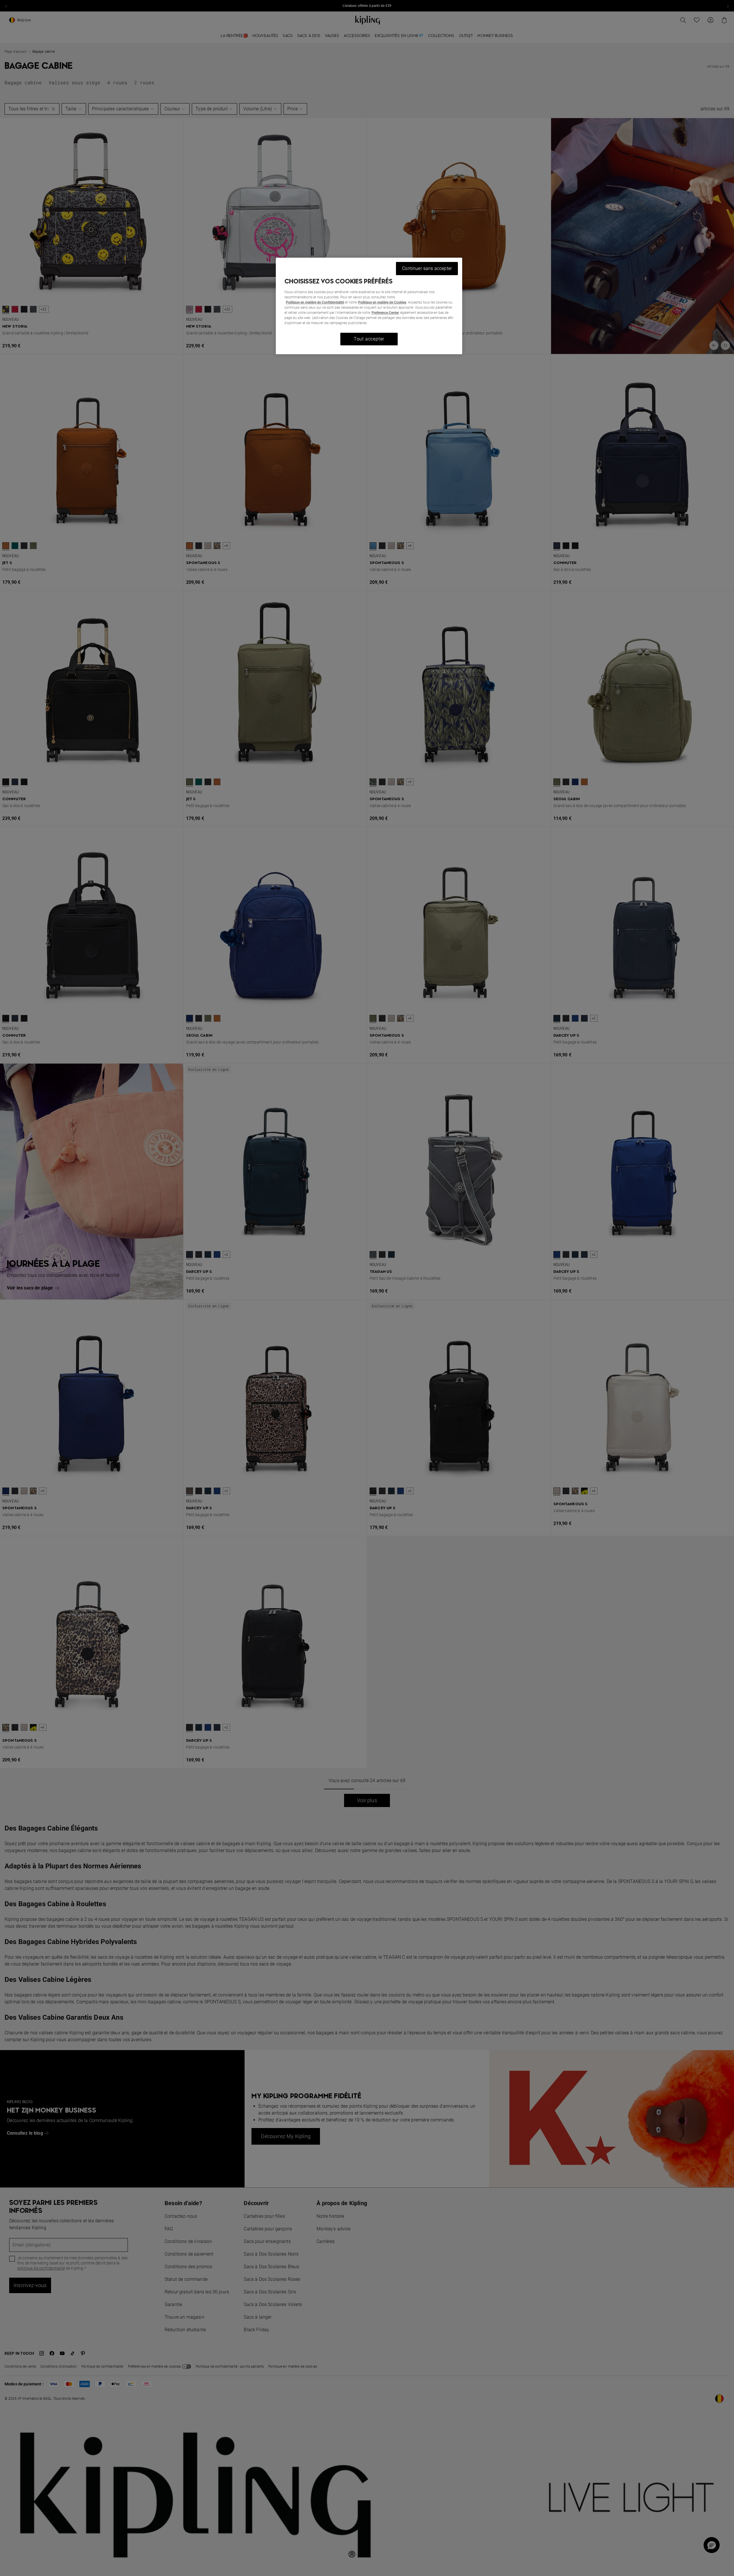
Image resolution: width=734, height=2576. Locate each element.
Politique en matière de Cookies (382, 302)
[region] (369, 306)
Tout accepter (369, 339)
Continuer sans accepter (427, 268)
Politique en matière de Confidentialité (315, 302)
